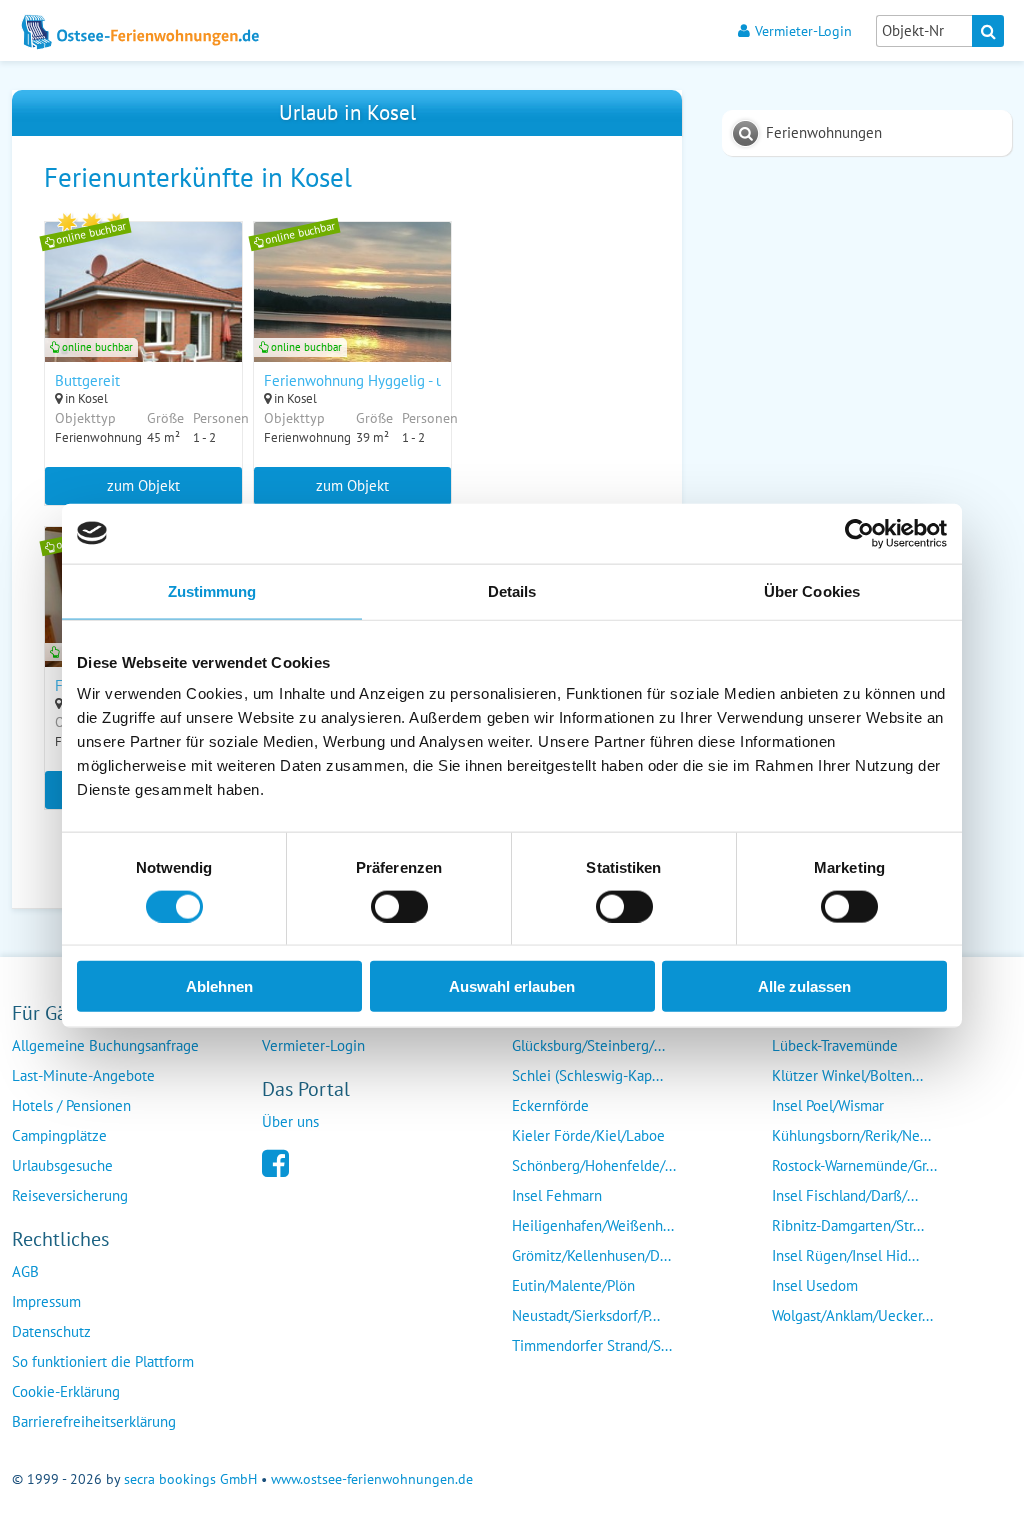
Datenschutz (51, 1331)
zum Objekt (143, 485)
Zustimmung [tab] (212, 590)
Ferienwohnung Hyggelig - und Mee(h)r (388, 380)
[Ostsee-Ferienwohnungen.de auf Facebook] (275, 1161)
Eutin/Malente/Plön (573, 1285)
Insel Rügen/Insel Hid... (845, 1255)
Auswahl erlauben (512, 986)
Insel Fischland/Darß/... (845, 1195)
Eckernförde (550, 1105)
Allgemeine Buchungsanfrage (105, 1045)
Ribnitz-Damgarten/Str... (848, 1225)
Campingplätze (59, 1135)
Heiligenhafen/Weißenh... (593, 1225)
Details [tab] (512, 590)
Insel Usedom (815, 1285)
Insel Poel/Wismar (828, 1105)
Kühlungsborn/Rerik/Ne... (851, 1135)
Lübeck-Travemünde (835, 1045)
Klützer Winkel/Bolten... (847, 1075)
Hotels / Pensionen (71, 1105)
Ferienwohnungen (824, 132)
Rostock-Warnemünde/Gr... (854, 1165)
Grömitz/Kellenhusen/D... (591, 1255)
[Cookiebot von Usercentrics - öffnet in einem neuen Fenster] (859, 533)
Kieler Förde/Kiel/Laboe (588, 1135)
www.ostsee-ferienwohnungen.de (372, 1479)
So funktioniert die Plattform (103, 1361)
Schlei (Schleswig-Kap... (587, 1075)
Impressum (46, 1301)
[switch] (399, 906)
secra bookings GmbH (190, 1479)
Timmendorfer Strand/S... (592, 1345)
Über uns (290, 1121)
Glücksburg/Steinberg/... (588, 1045)
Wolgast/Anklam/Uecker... (852, 1315)
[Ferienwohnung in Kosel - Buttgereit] (143, 318)
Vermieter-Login (803, 30)
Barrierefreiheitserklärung (94, 1421)
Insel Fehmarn (557, 1195)
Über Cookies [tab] (812, 590)
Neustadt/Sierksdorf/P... (586, 1315)
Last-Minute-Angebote (83, 1075)
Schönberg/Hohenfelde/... (594, 1165)
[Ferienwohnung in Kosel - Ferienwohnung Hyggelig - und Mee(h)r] (352, 318)
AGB (25, 1271)
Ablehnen (219, 986)
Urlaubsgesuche (62, 1165)
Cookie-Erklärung (66, 1391)
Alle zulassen (804, 986)
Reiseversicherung (70, 1195)
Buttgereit (87, 380)
